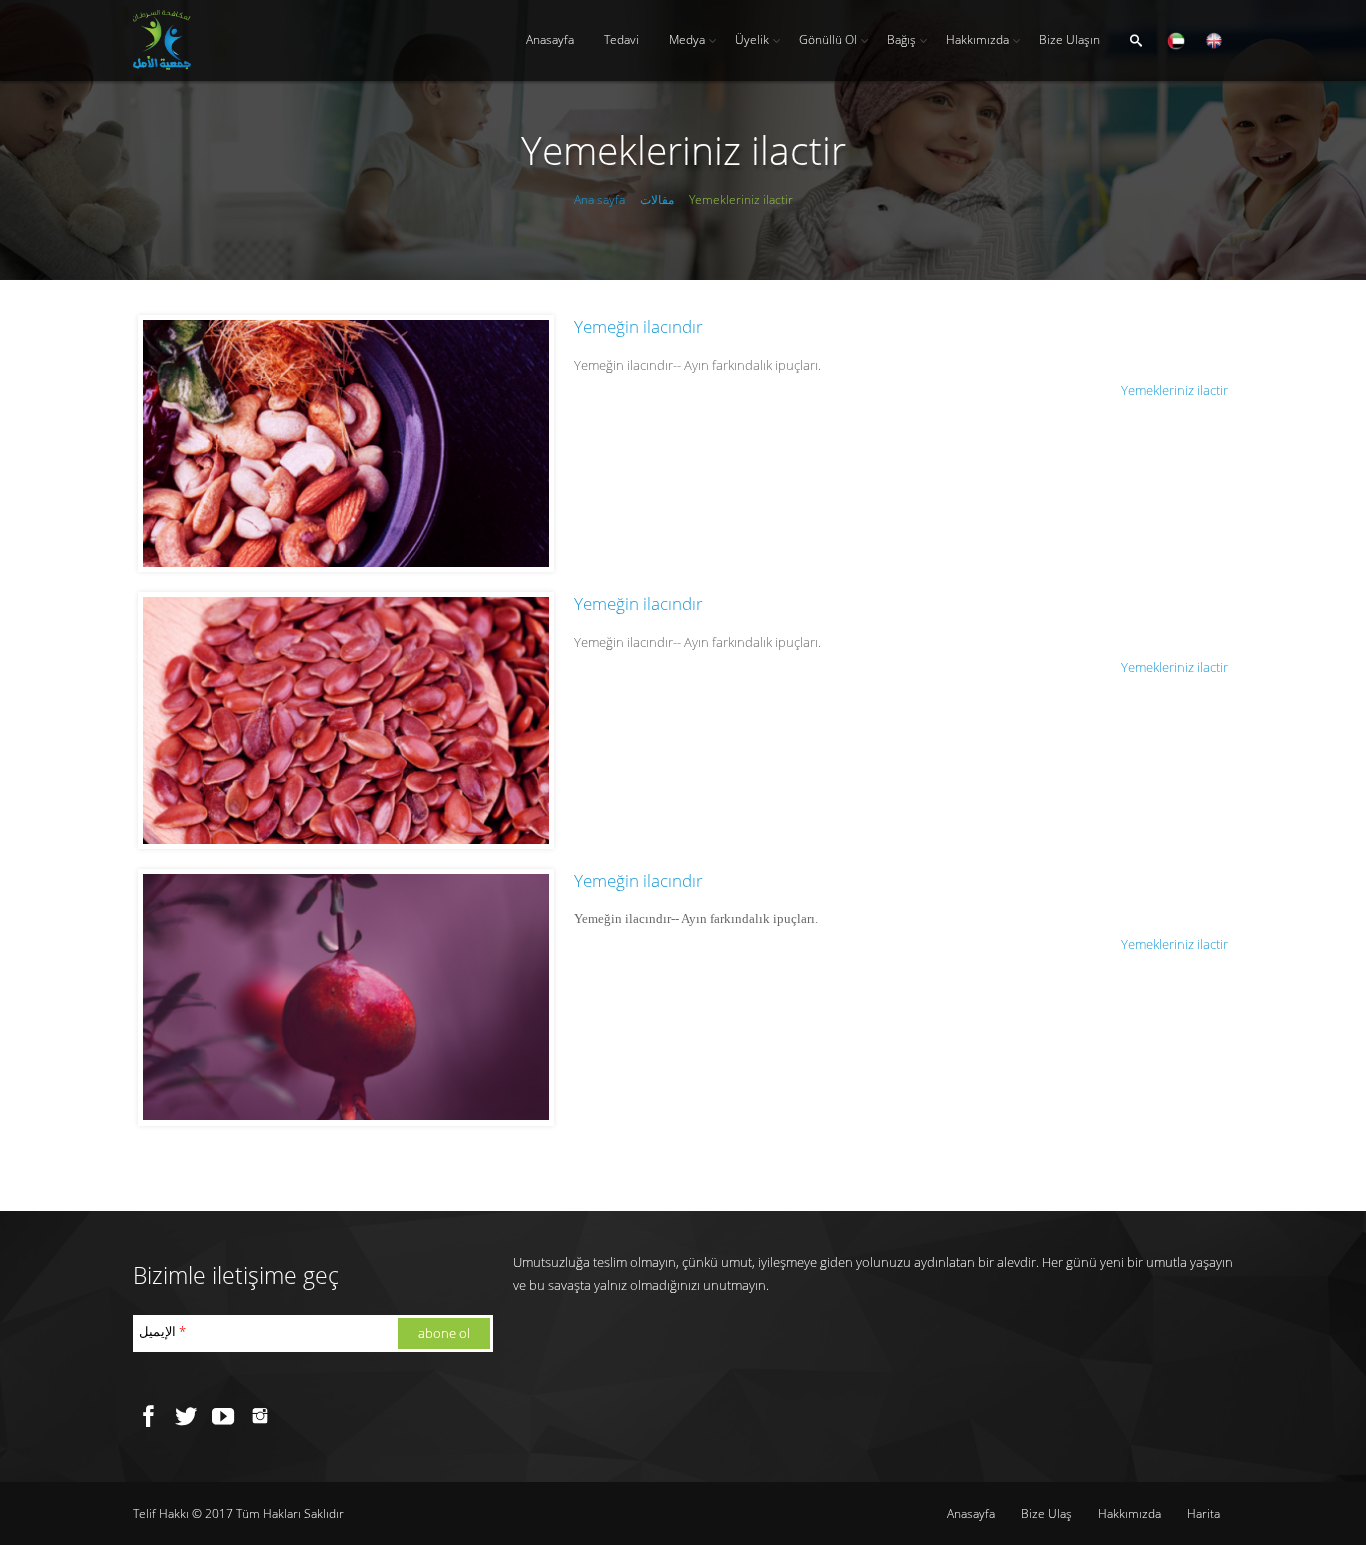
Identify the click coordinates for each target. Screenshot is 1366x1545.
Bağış (901, 39)
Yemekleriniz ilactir (1174, 390)
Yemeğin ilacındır (638, 326)
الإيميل (162, 1331)
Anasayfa (550, 39)
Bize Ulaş (1046, 1513)
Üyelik (752, 39)
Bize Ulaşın (1069, 39)
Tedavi (621, 39)
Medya (687, 39)
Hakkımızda (977, 39)
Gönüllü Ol (828, 39)
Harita (1203, 1513)
